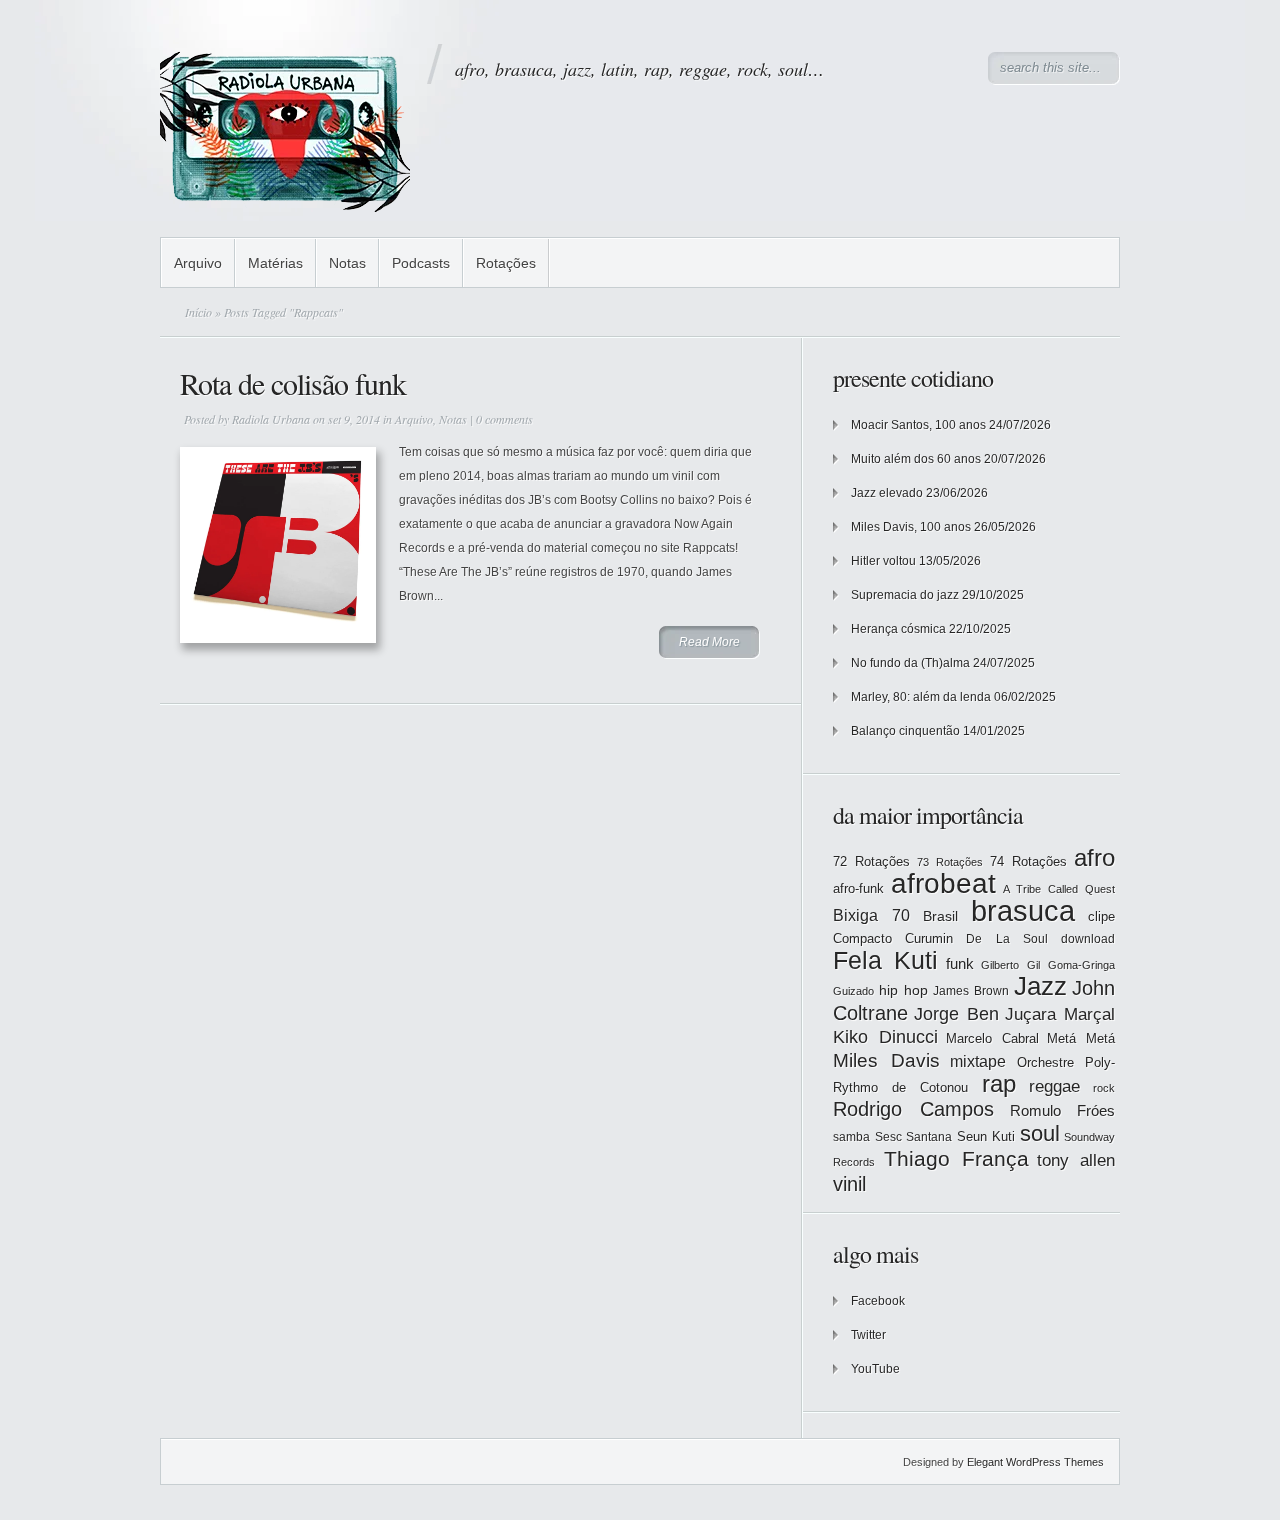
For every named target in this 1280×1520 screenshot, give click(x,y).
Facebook (878, 1301)
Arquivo (198, 263)
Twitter (868, 1335)
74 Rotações (1028, 861)
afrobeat (943, 883)
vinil (849, 1183)
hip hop (903, 990)
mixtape (978, 1061)
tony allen (1076, 1160)
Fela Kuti (885, 960)
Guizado (853, 991)
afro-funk (858, 888)
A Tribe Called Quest (1059, 889)
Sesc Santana (914, 1137)
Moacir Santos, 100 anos (918, 425)
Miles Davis (886, 1060)
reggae (1054, 1086)
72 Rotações (871, 861)
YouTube (875, 1369)
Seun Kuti (986, 1136)
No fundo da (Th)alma (910, 663)
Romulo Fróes (1062, 1111)
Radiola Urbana (271, 419)
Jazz (1040, 986)
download (1088, 939)
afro (1094, 857)
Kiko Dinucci (885, 1037)
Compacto (862, 938)
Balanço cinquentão (905, 731)
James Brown (971, 991)
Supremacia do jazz (905, 595)
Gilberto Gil (1010, 965)
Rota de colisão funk (293, 383)
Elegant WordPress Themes (1035, 1462)
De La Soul (1006, 939)
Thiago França (956, 1158)
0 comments (504, 419)
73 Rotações (950, 862)
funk (960, 964)
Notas (347, 263)
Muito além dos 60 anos (916, 459)
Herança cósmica (898, 629)
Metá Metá (1081, 1038)
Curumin (929, 938)
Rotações (506, 263)
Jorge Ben (956, 1014)
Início (198, 312)
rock (1104, 1088)
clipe (1101, 916)
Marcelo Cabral (992, 1038)
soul (1040, 1133)
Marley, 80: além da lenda (921, 697)
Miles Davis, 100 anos (911, 527)
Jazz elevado (887, 493)
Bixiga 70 (871, 915)
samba (851, 1137)
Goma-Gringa (1081, 965)
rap (999, 1084)
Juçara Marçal (1060, 1014)
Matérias (275, 263)
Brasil (940, 916)
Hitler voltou (883, 561)
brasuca (1023, 910)
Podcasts (421, 263)
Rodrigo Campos (913, 1109)
